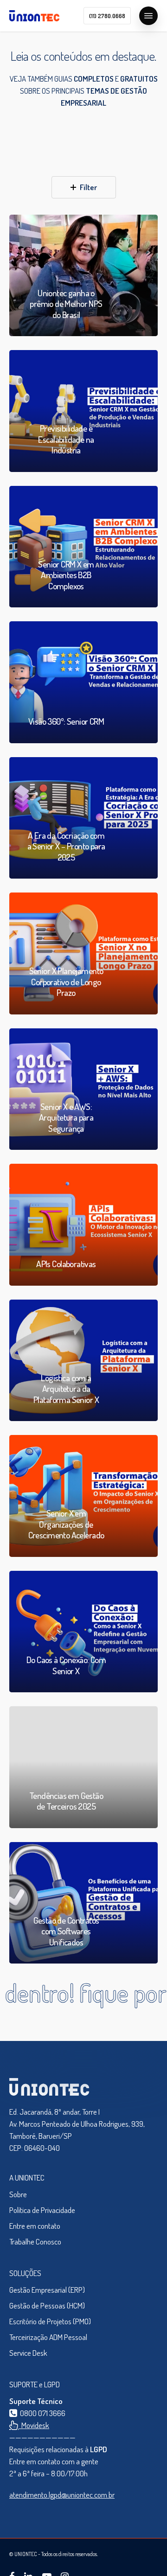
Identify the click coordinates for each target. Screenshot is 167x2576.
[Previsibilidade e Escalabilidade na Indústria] (83, 411)
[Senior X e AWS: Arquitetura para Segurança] (83, 1089)
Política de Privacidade (42, 2210)
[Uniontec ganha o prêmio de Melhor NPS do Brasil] (83, 276)
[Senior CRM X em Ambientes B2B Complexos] (83, 547)
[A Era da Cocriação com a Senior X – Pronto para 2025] (83, 818)
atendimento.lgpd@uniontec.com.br (62, 2495)
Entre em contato (35, 2226)
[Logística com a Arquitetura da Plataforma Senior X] (83, 1361)
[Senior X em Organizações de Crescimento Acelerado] (83, 1496)
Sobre (18, 2194)
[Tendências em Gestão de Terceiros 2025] (83, 1767)
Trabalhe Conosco (35, 2241)
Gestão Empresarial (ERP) (47, 2290)
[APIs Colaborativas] (83, 1225)
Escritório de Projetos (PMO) (50, 2321)
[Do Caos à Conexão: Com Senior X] (83, 1632)
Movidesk (34, 2425)
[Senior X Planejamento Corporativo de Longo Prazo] (83, 953)
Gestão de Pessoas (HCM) (47, 2305)
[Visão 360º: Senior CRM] (83, 682)
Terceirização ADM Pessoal (48, 2337)
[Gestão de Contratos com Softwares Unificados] (83, 1903)
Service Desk (28, 2353)
